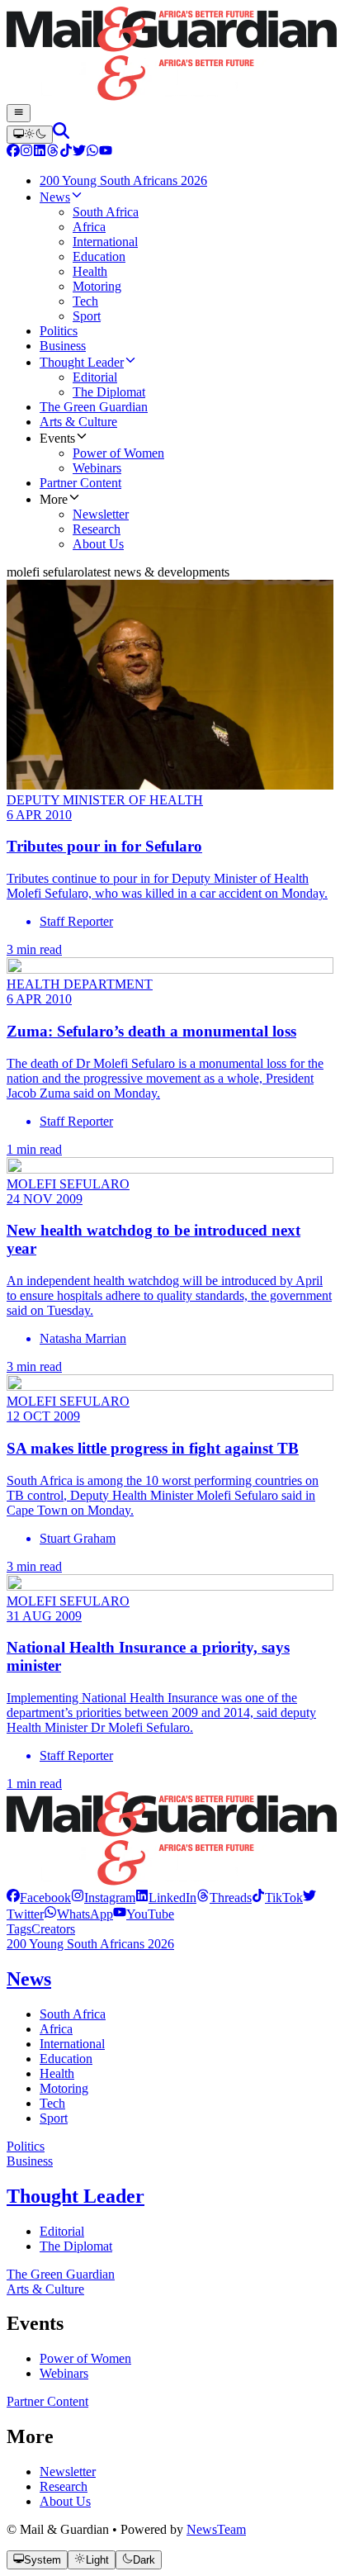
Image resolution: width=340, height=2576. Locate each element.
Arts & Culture (45, 2289)
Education (66, 2059)
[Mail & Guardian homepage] (170, 55)
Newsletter (68, 2472)
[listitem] (39, 1898)
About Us (65, 2501)
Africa (56, 2029)
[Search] (61, 134)
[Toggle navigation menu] (19, 113)
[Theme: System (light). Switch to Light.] (30, 135)
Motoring (64, 2088)
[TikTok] (66, 152)
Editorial (62, 2231)
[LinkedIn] (40, 152)
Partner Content (47, 2401)
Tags (19, 1929)
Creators (53, 1929)
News (29, 1979)
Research (64, 2486)
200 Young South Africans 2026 (90, 1944)
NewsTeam (216, 2529)
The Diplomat (76, 2246)
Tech (52, 2103)
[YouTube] (106, 152)
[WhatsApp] (92, 152)
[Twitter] (79, 152)
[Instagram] (26, 152)
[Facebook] (13, 152)
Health (57, 2073)
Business (30, 2161)
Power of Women (85, 2358)
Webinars (64, 2373)
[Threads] (53, 152)
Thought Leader (76, 2196)
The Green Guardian (61, 2274)
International (72, 2044)
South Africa (73, 2014)
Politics (26, 2146)
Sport (54, 2118)
